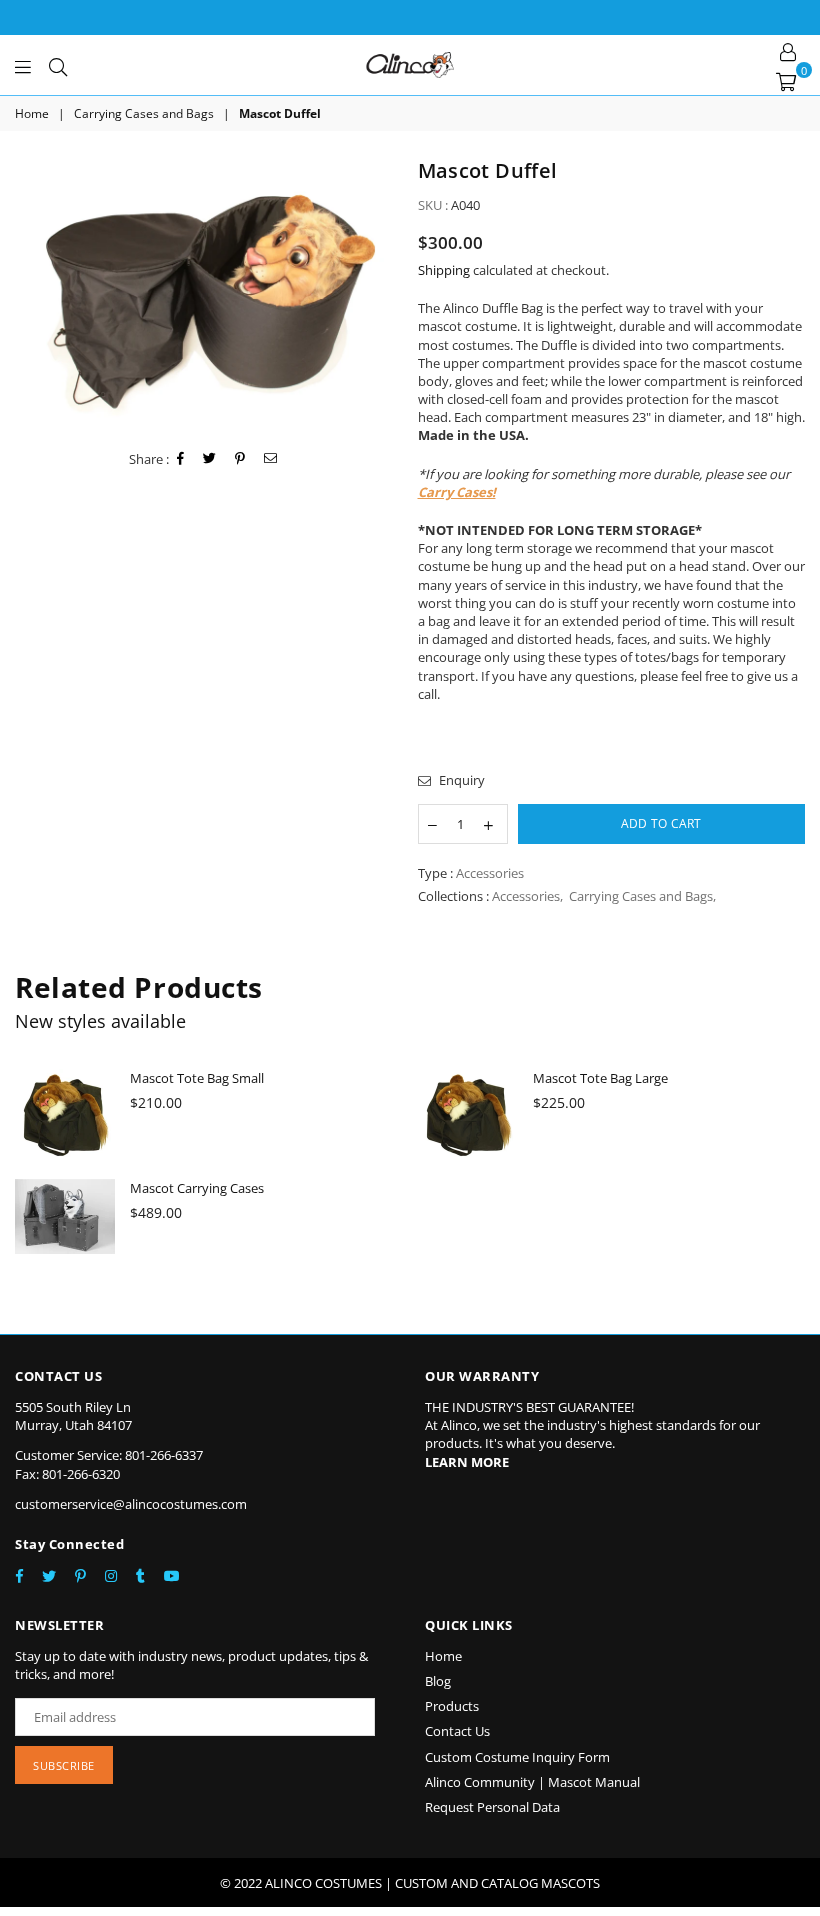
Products (452, 1706)
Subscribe (64, 1765)
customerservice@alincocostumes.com (131, 1504)
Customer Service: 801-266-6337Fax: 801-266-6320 (109, 1464)
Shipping (444, 270)
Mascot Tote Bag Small (197, 1078)
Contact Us (457, 1731)
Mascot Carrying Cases (197, 1188)
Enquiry (460, 780)
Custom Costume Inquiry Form (517, 1757)
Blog (438, 1681)
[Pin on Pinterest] (240, 459)
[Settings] (788, 50)
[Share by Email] (271, 459)
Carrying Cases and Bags (144, 114)
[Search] (58, 65)
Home (32, 114)
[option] (209, 295)
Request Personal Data (492, 1807)
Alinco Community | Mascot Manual (532, 1782)
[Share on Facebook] (181, 459)
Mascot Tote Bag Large (600, 1078)
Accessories (526, 896)
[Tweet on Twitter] (210, 459)
